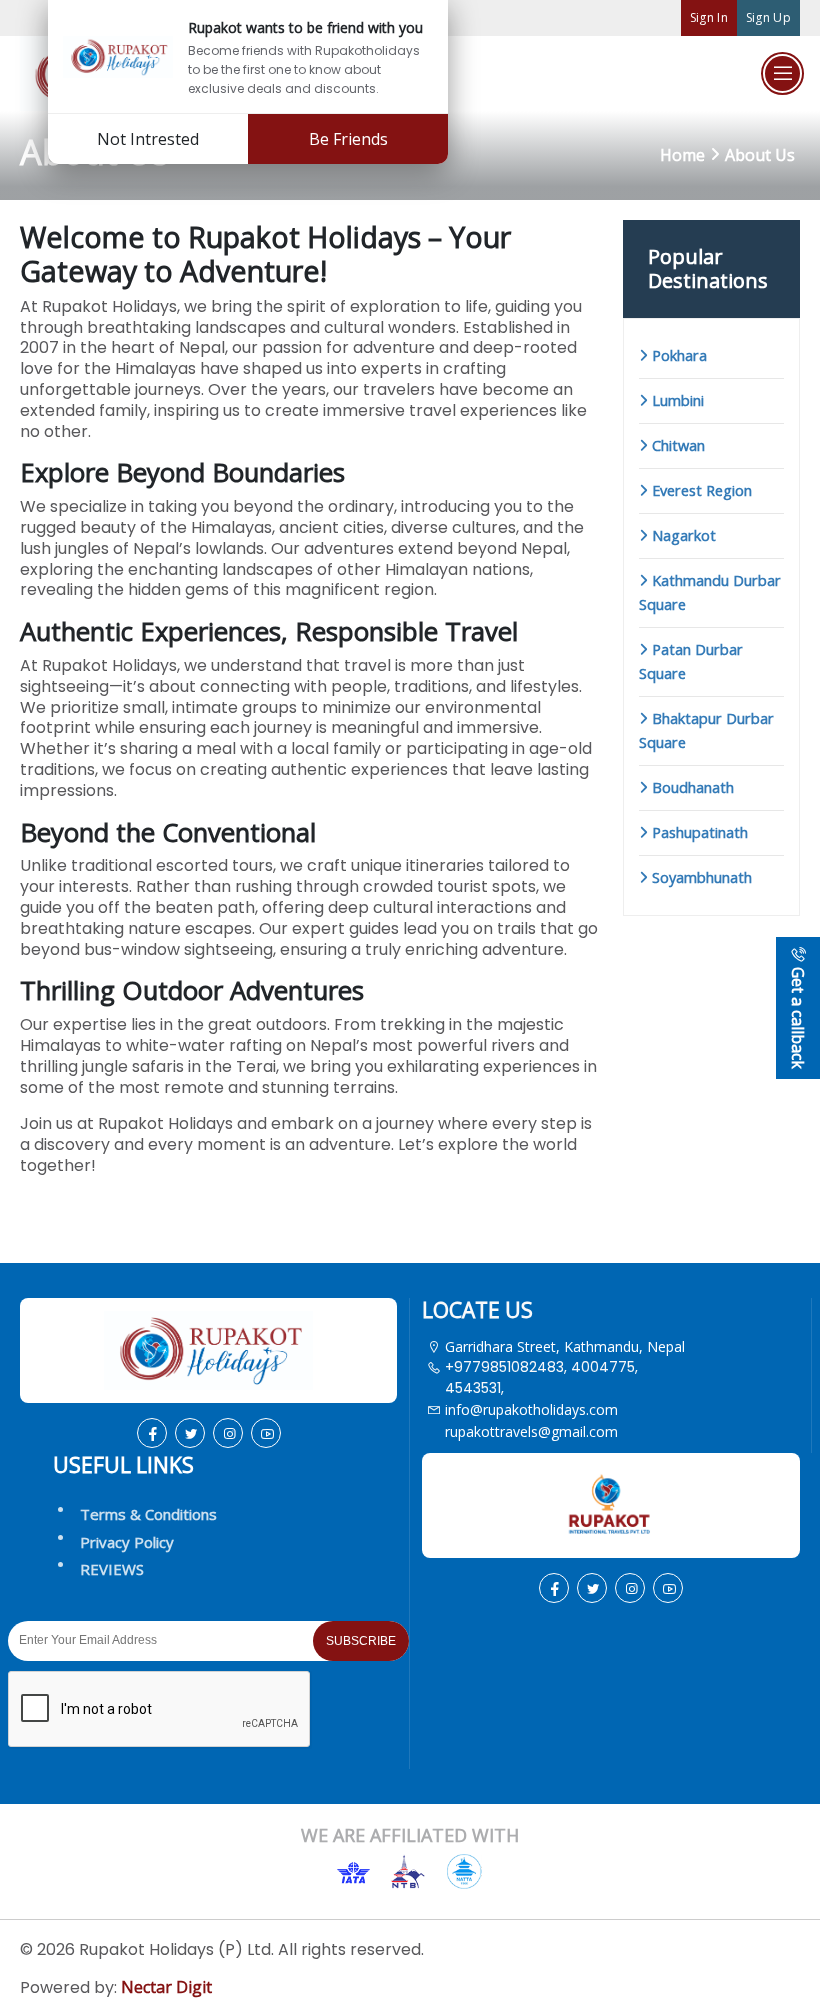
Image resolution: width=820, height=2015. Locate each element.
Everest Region (700, 490)
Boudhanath (691, 787)
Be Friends (348, 139)
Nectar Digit (166, 1987)
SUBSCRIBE (361, 1641)
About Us (760, 155)
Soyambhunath (700, 877)
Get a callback (798, 1016)
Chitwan (676, 445)
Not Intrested (148, 139)
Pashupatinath (698, 832)
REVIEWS (112, 1569)
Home (682, 155)
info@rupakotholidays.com (531, 1409)
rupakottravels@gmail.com (531, 1431)
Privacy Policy (127, 1542)
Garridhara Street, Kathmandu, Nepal (565, 1346)
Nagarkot (682, 535)
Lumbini (676, 400)
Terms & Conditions (148, 1514)
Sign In (709, 17)
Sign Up (768, 17)
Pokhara (677, 355)
